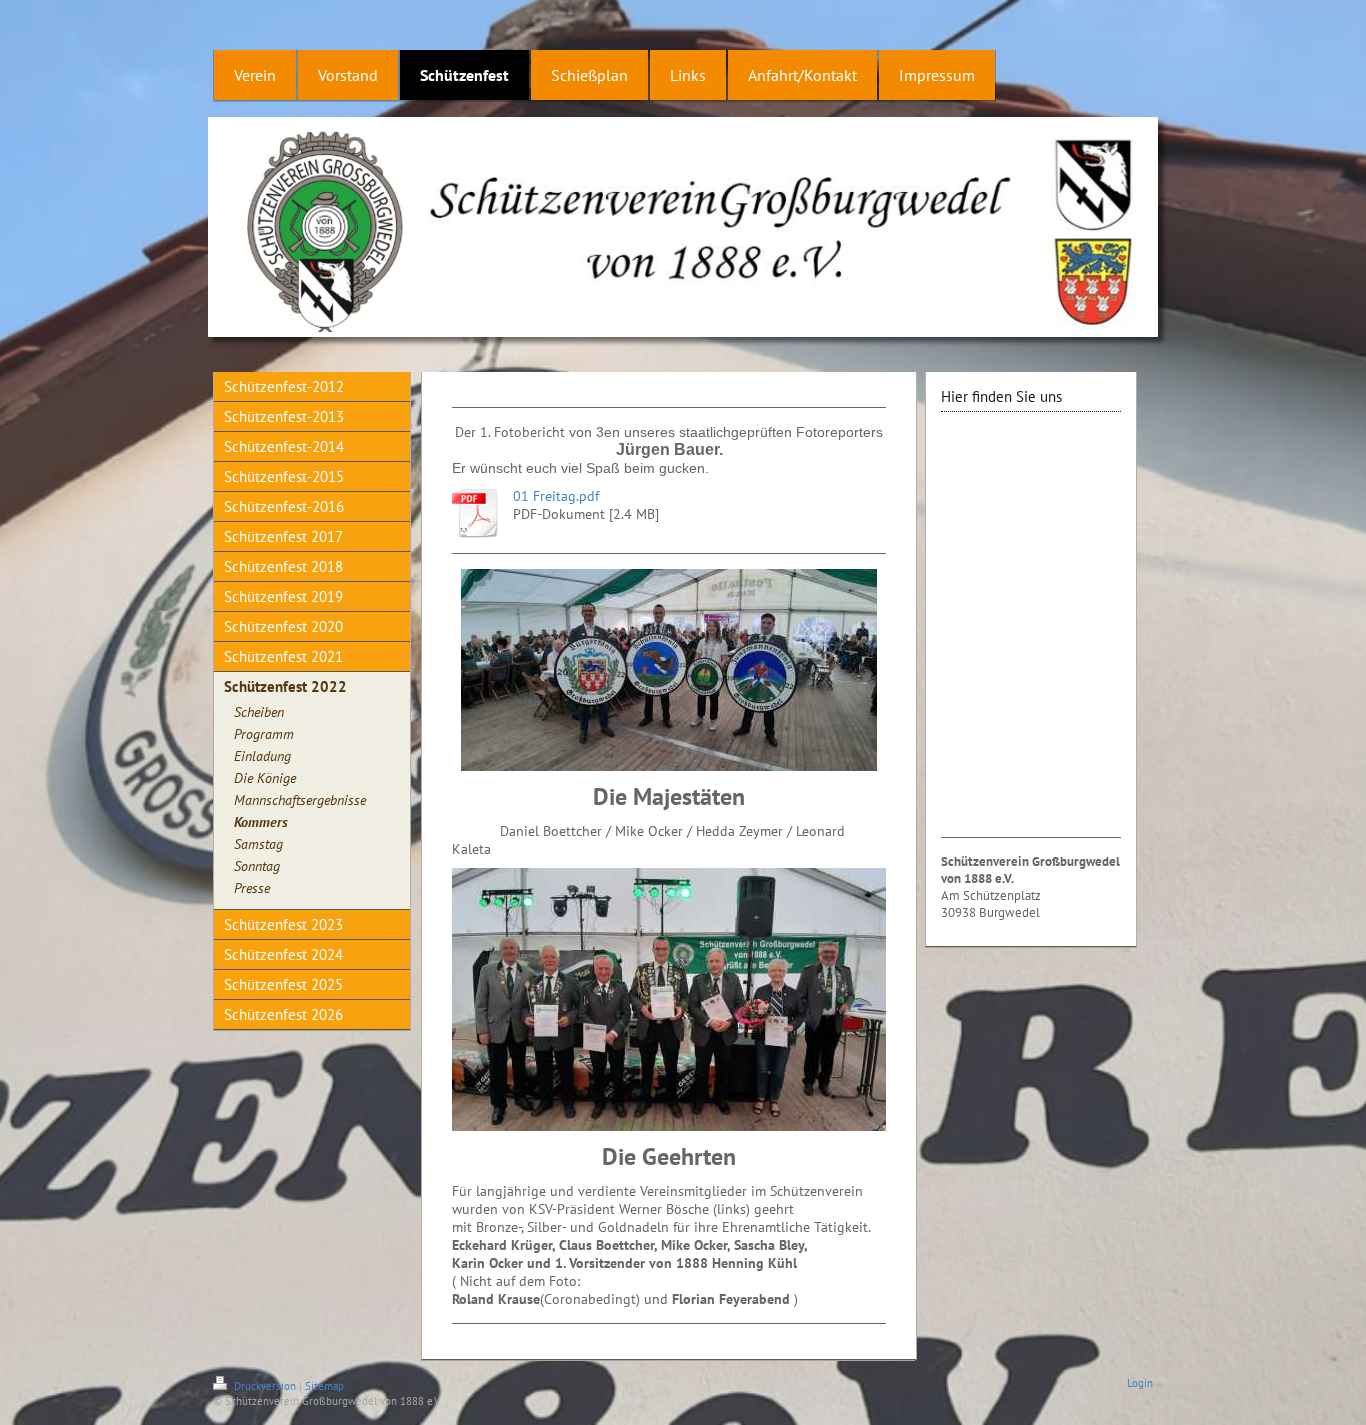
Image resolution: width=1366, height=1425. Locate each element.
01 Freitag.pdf (556, 496)
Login (1140, 1383)
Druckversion (265, 1386)
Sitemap (324, 1386)
